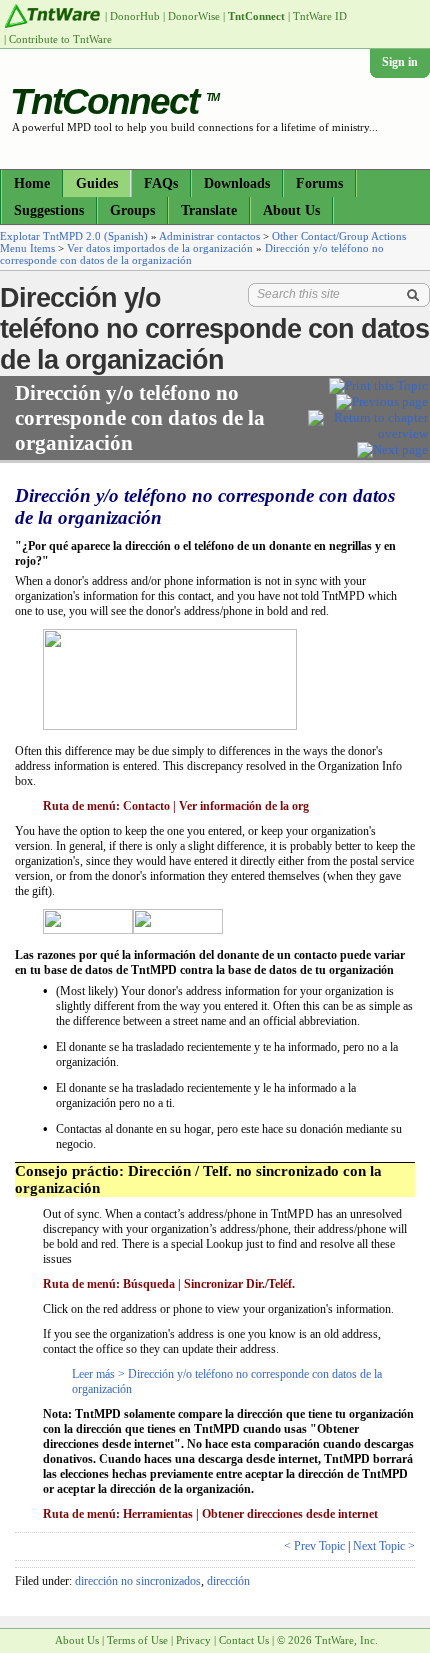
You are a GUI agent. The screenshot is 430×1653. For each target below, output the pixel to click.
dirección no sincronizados (138, 1581)
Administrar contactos (209, 236)
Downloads (237, 183)
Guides (97, 183)
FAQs (161, 183)
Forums (319, 183)
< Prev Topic (314, 1546)
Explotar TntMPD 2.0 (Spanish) (74, 236)
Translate (209, 210)
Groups (132, 210)
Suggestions (49, 210)
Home (32, 183)
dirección (228, 1581)
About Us (291, 210)
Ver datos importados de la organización (160, 248)
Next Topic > (384, 1546)
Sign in (400, 62)
